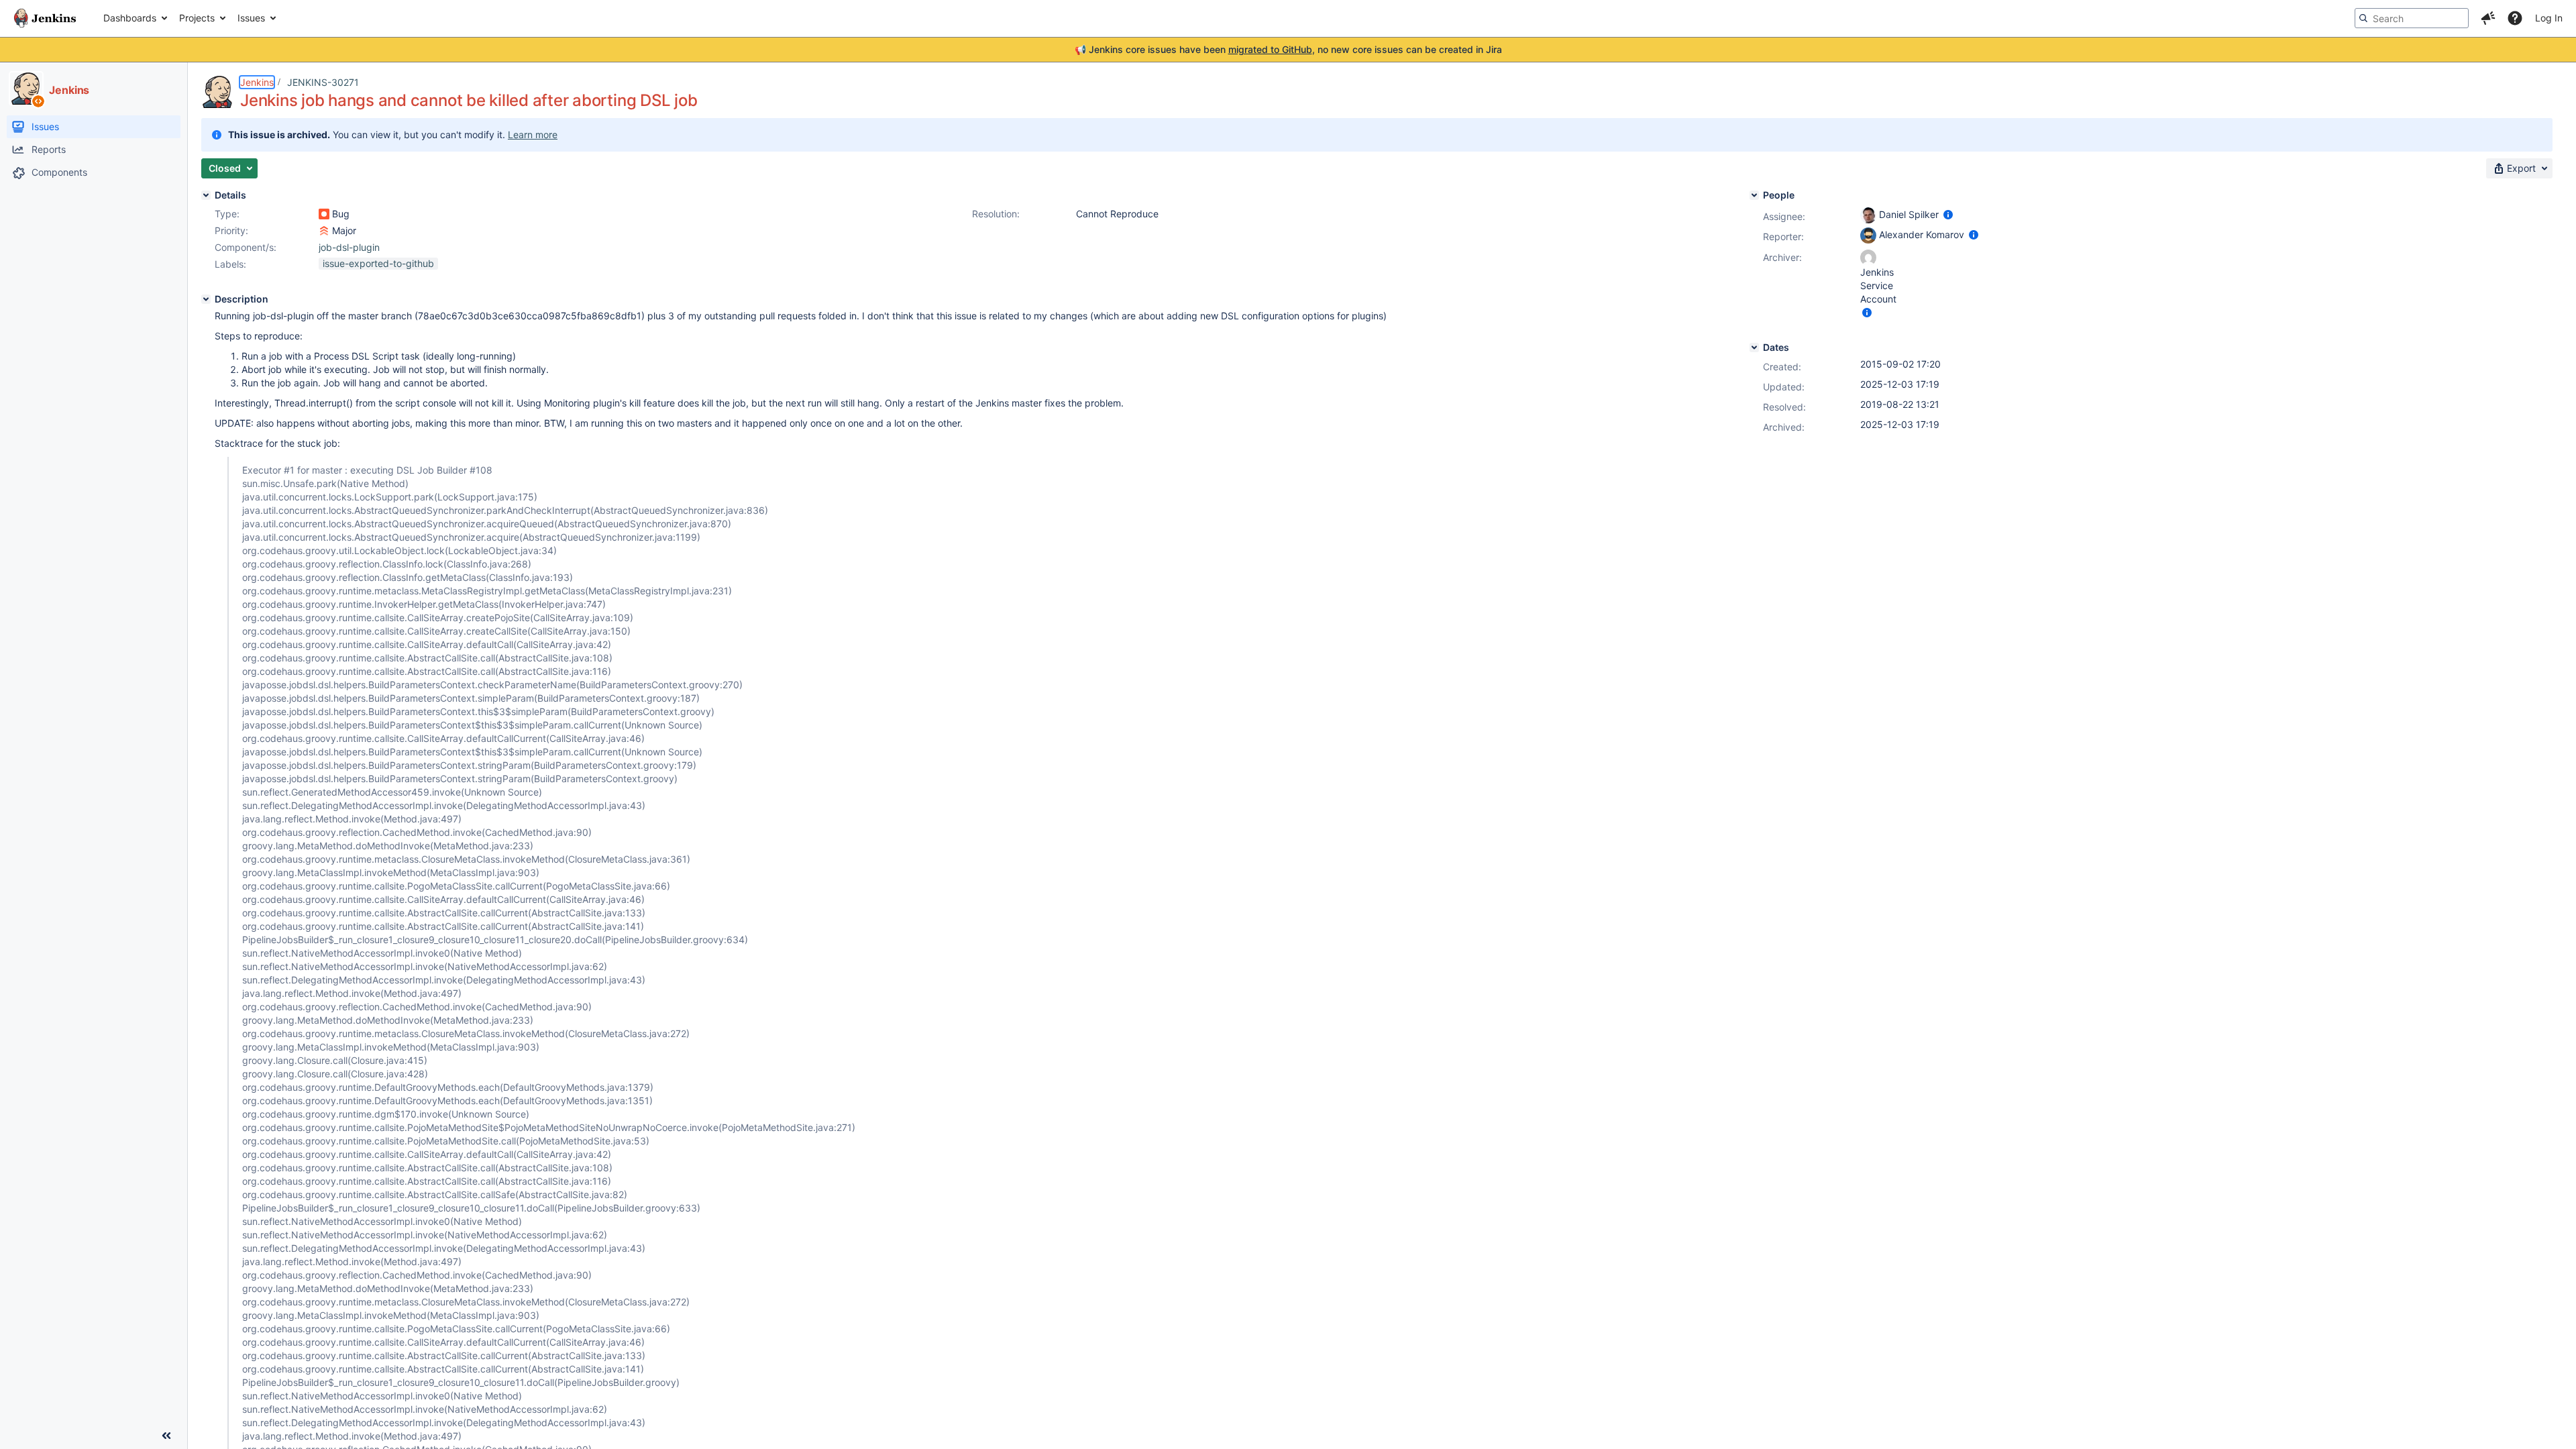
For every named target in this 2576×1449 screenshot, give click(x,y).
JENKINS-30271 (323, 82)
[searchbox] (2412, 18)
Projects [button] (197, 18)
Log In (2549, 18)
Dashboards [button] (130, 18)
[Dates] (1754, 347)
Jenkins (257, 82)
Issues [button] (251, 18)
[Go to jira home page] (45, 18)
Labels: (230, 264)
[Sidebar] (166, 1436)
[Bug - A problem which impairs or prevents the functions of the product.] (324, 214)
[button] (2488, 18)
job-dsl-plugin (349, 247)
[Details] (206, 195)
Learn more (533, 135)
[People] (1754, 195)
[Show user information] (1948, 214)
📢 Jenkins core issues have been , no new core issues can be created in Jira (1288, 49)
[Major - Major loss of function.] (324, 231)
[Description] (206, 299)
